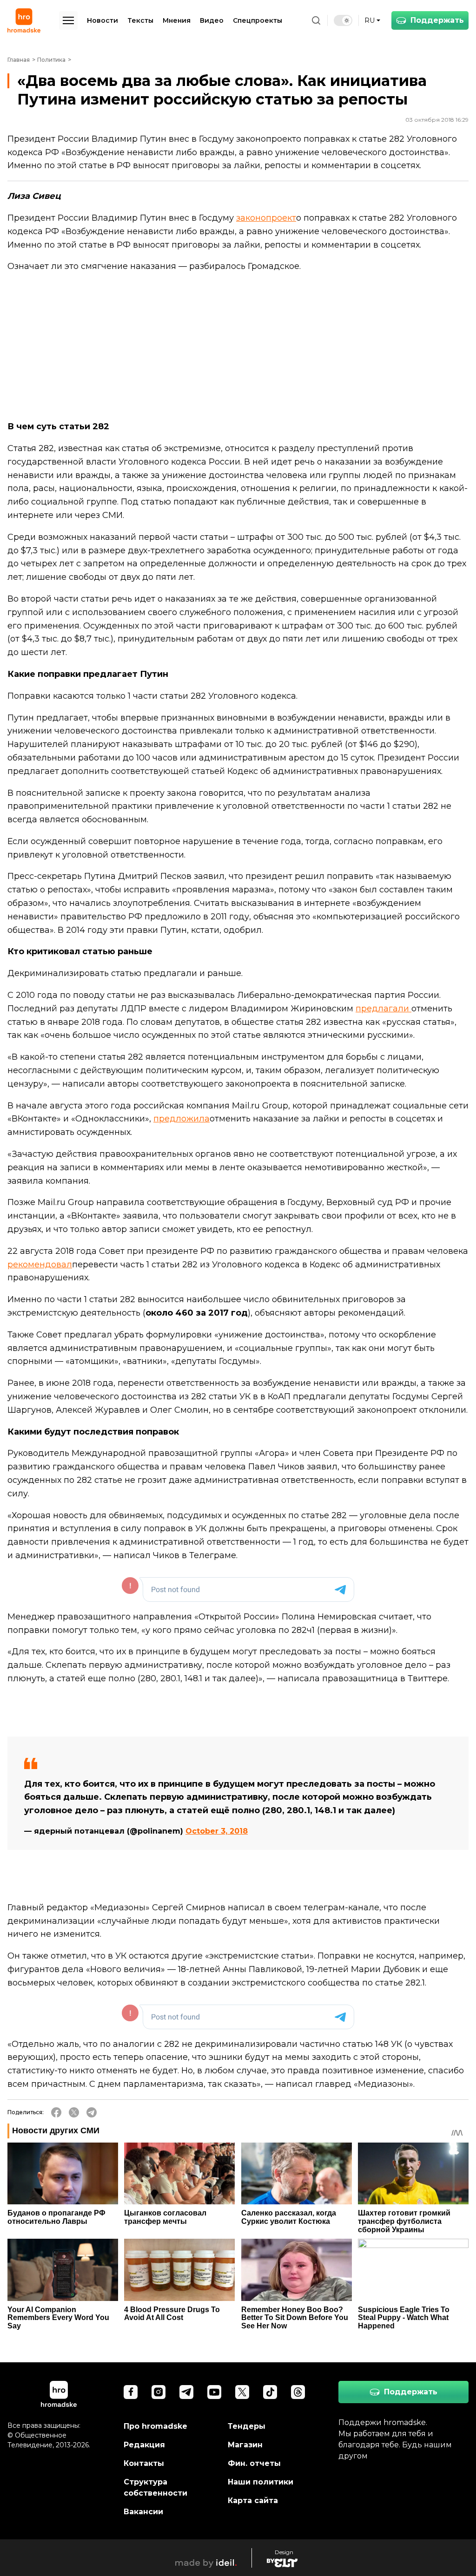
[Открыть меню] (68, 20)
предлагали (383, 1009)
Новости (102, 20)
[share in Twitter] (74, 2112)
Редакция (144, 2445)
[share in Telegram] (92, 2112)
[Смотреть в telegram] (186, 2392)
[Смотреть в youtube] (214, 2392)
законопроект (266, 218)
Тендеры (247, 2426)
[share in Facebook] (56, 2112)
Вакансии (143, 2512)
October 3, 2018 (217, 1831)
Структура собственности (155, 2488)
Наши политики (261, 2482)
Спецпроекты (258, 20)
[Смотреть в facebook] (131, 2392)
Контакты (144, 2463)
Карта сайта (253, 2501)
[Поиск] (316, 20)
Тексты (140, 20)
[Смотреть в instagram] (159, 2392)
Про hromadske (155, 2426)
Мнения (177, 20)
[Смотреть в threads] (298, 2392)
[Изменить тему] (343, 20)
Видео (212, 20)
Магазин (245, 2445)
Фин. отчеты (254, 2463)
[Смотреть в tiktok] (270, 2392)
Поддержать (437, 20)
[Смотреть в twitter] (242, 2392)
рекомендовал (40, 1265)
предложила (182, 1119)
